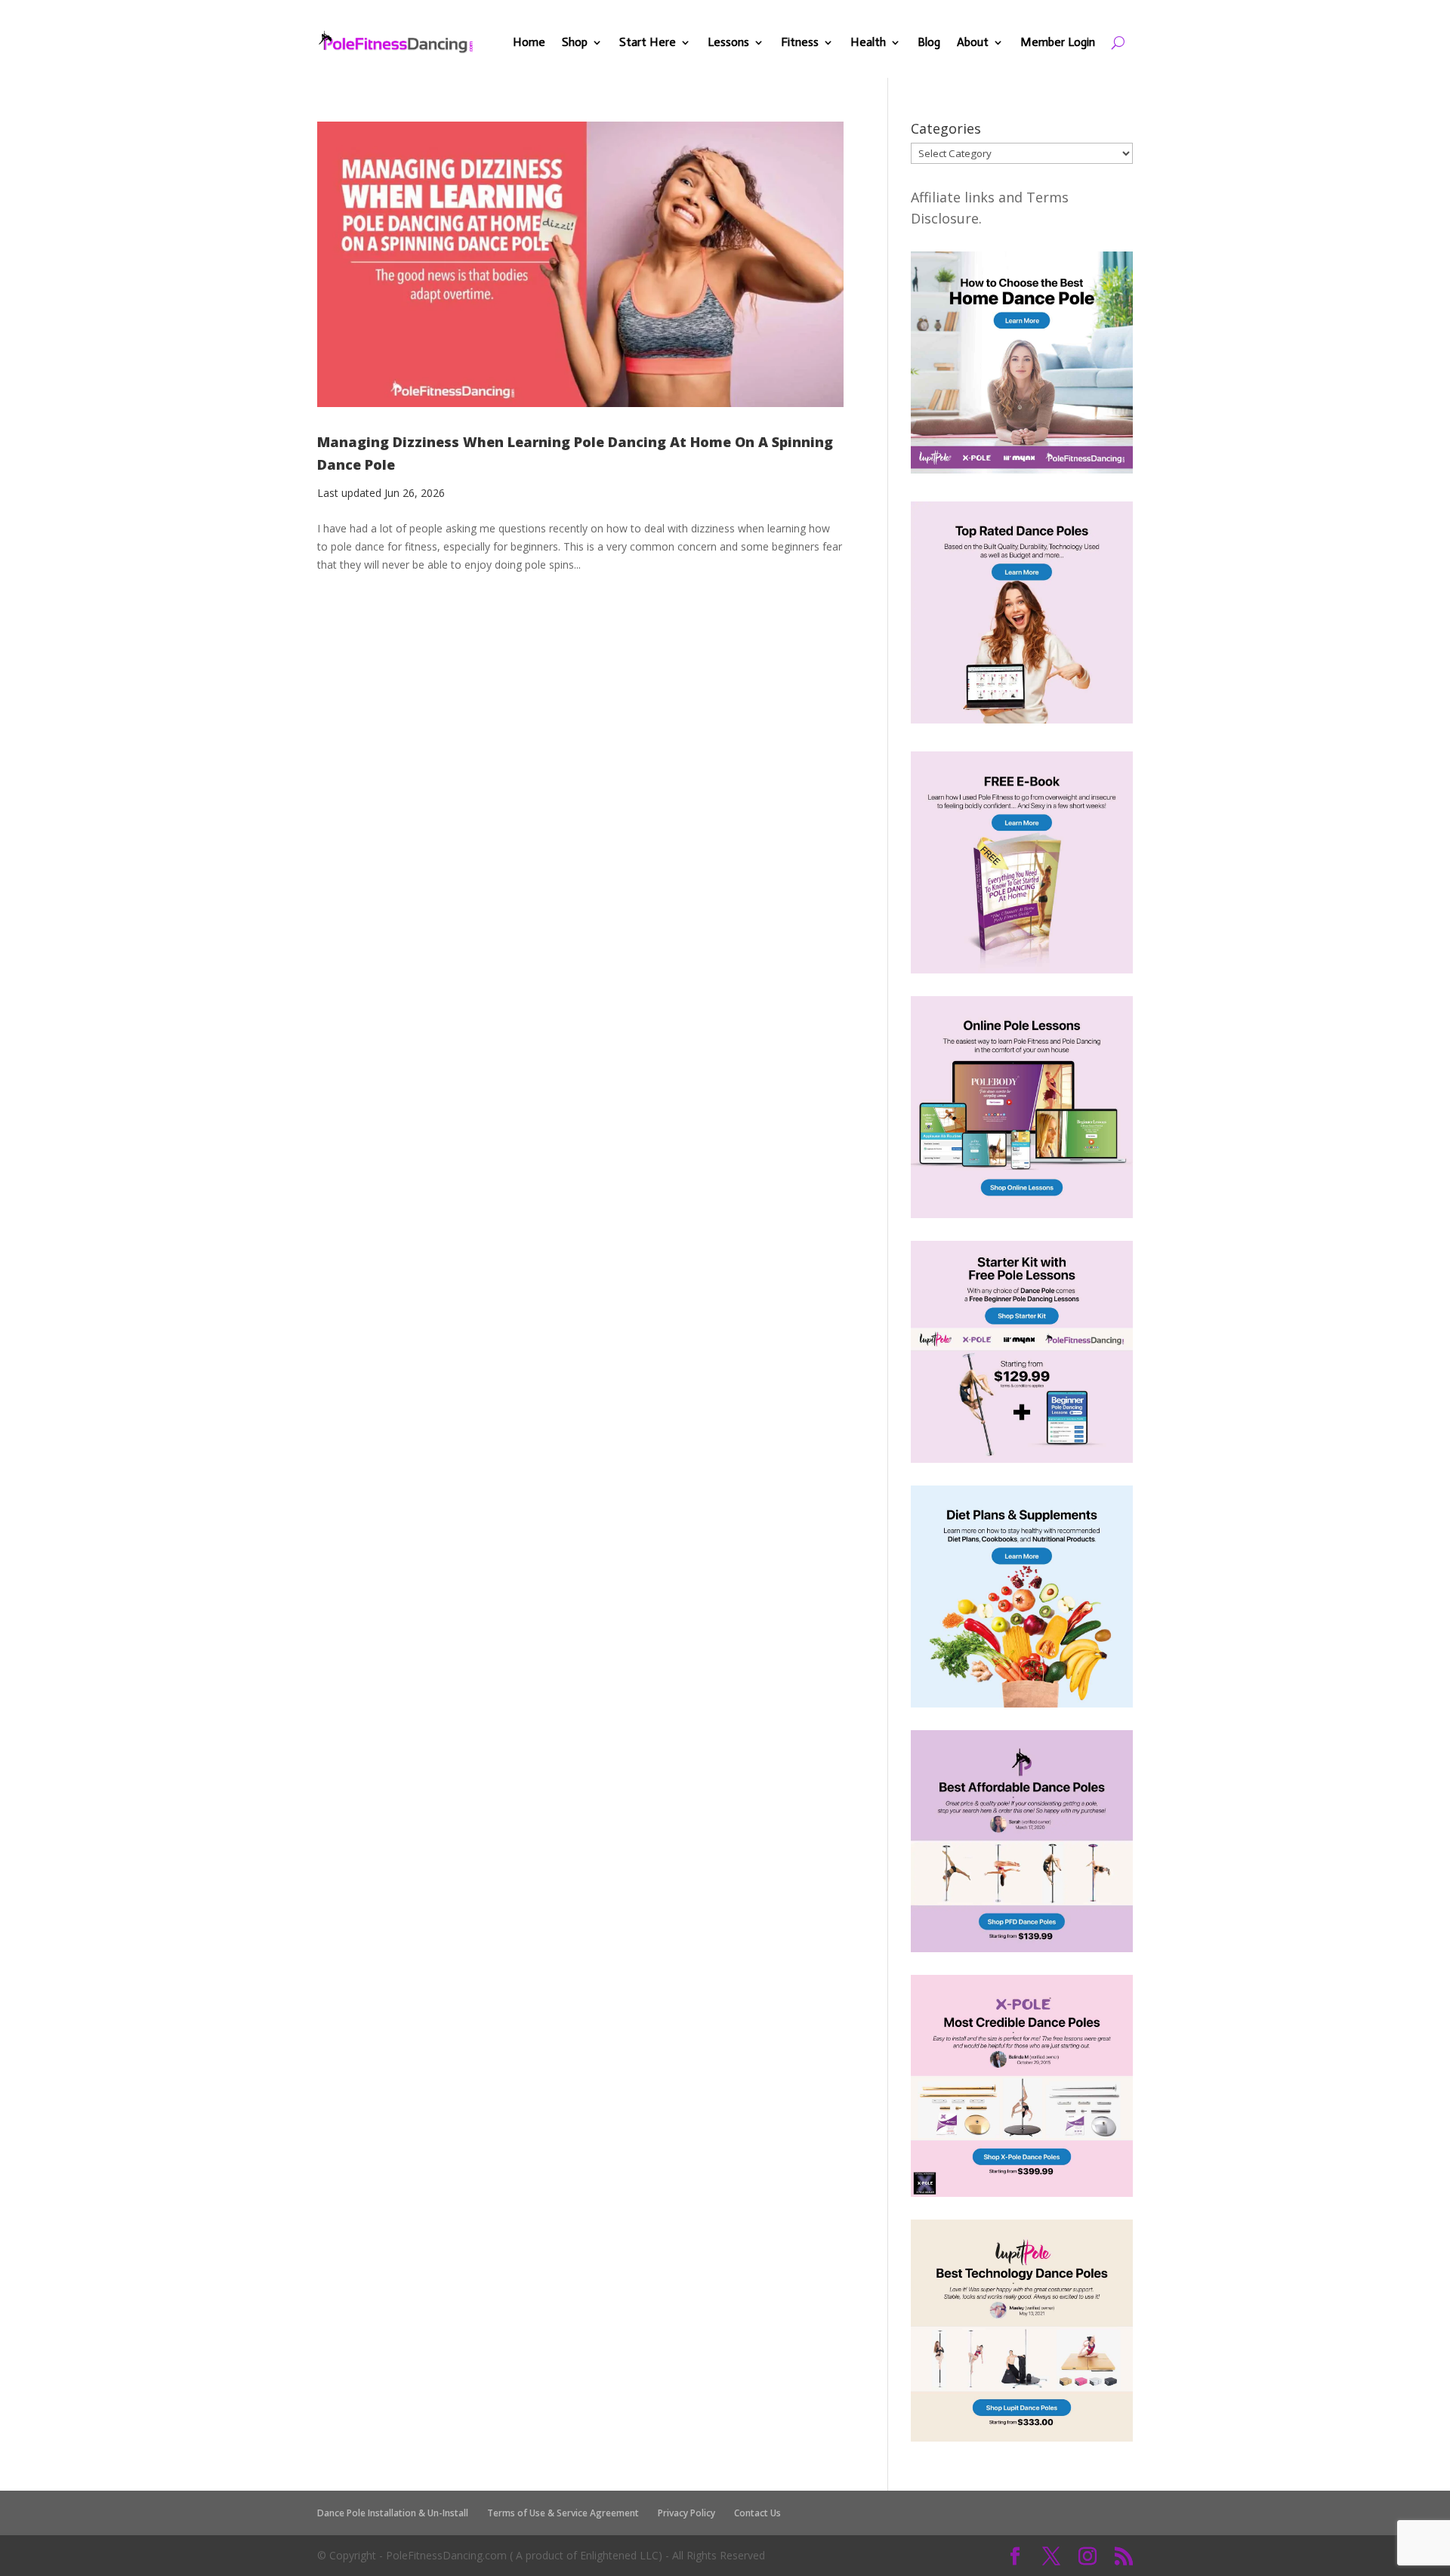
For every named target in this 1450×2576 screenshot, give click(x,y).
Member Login (1058, 42)
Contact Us (757, 2513)
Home (529, 42)
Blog (929, 42)
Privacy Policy (686, 2513)
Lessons (728, 42)
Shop (575, 42)
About (973, 42)
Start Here (648, 42)
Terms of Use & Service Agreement (563, 2513)
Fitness (800, 42)
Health (868, 42)
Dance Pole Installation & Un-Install (393, 2513)
